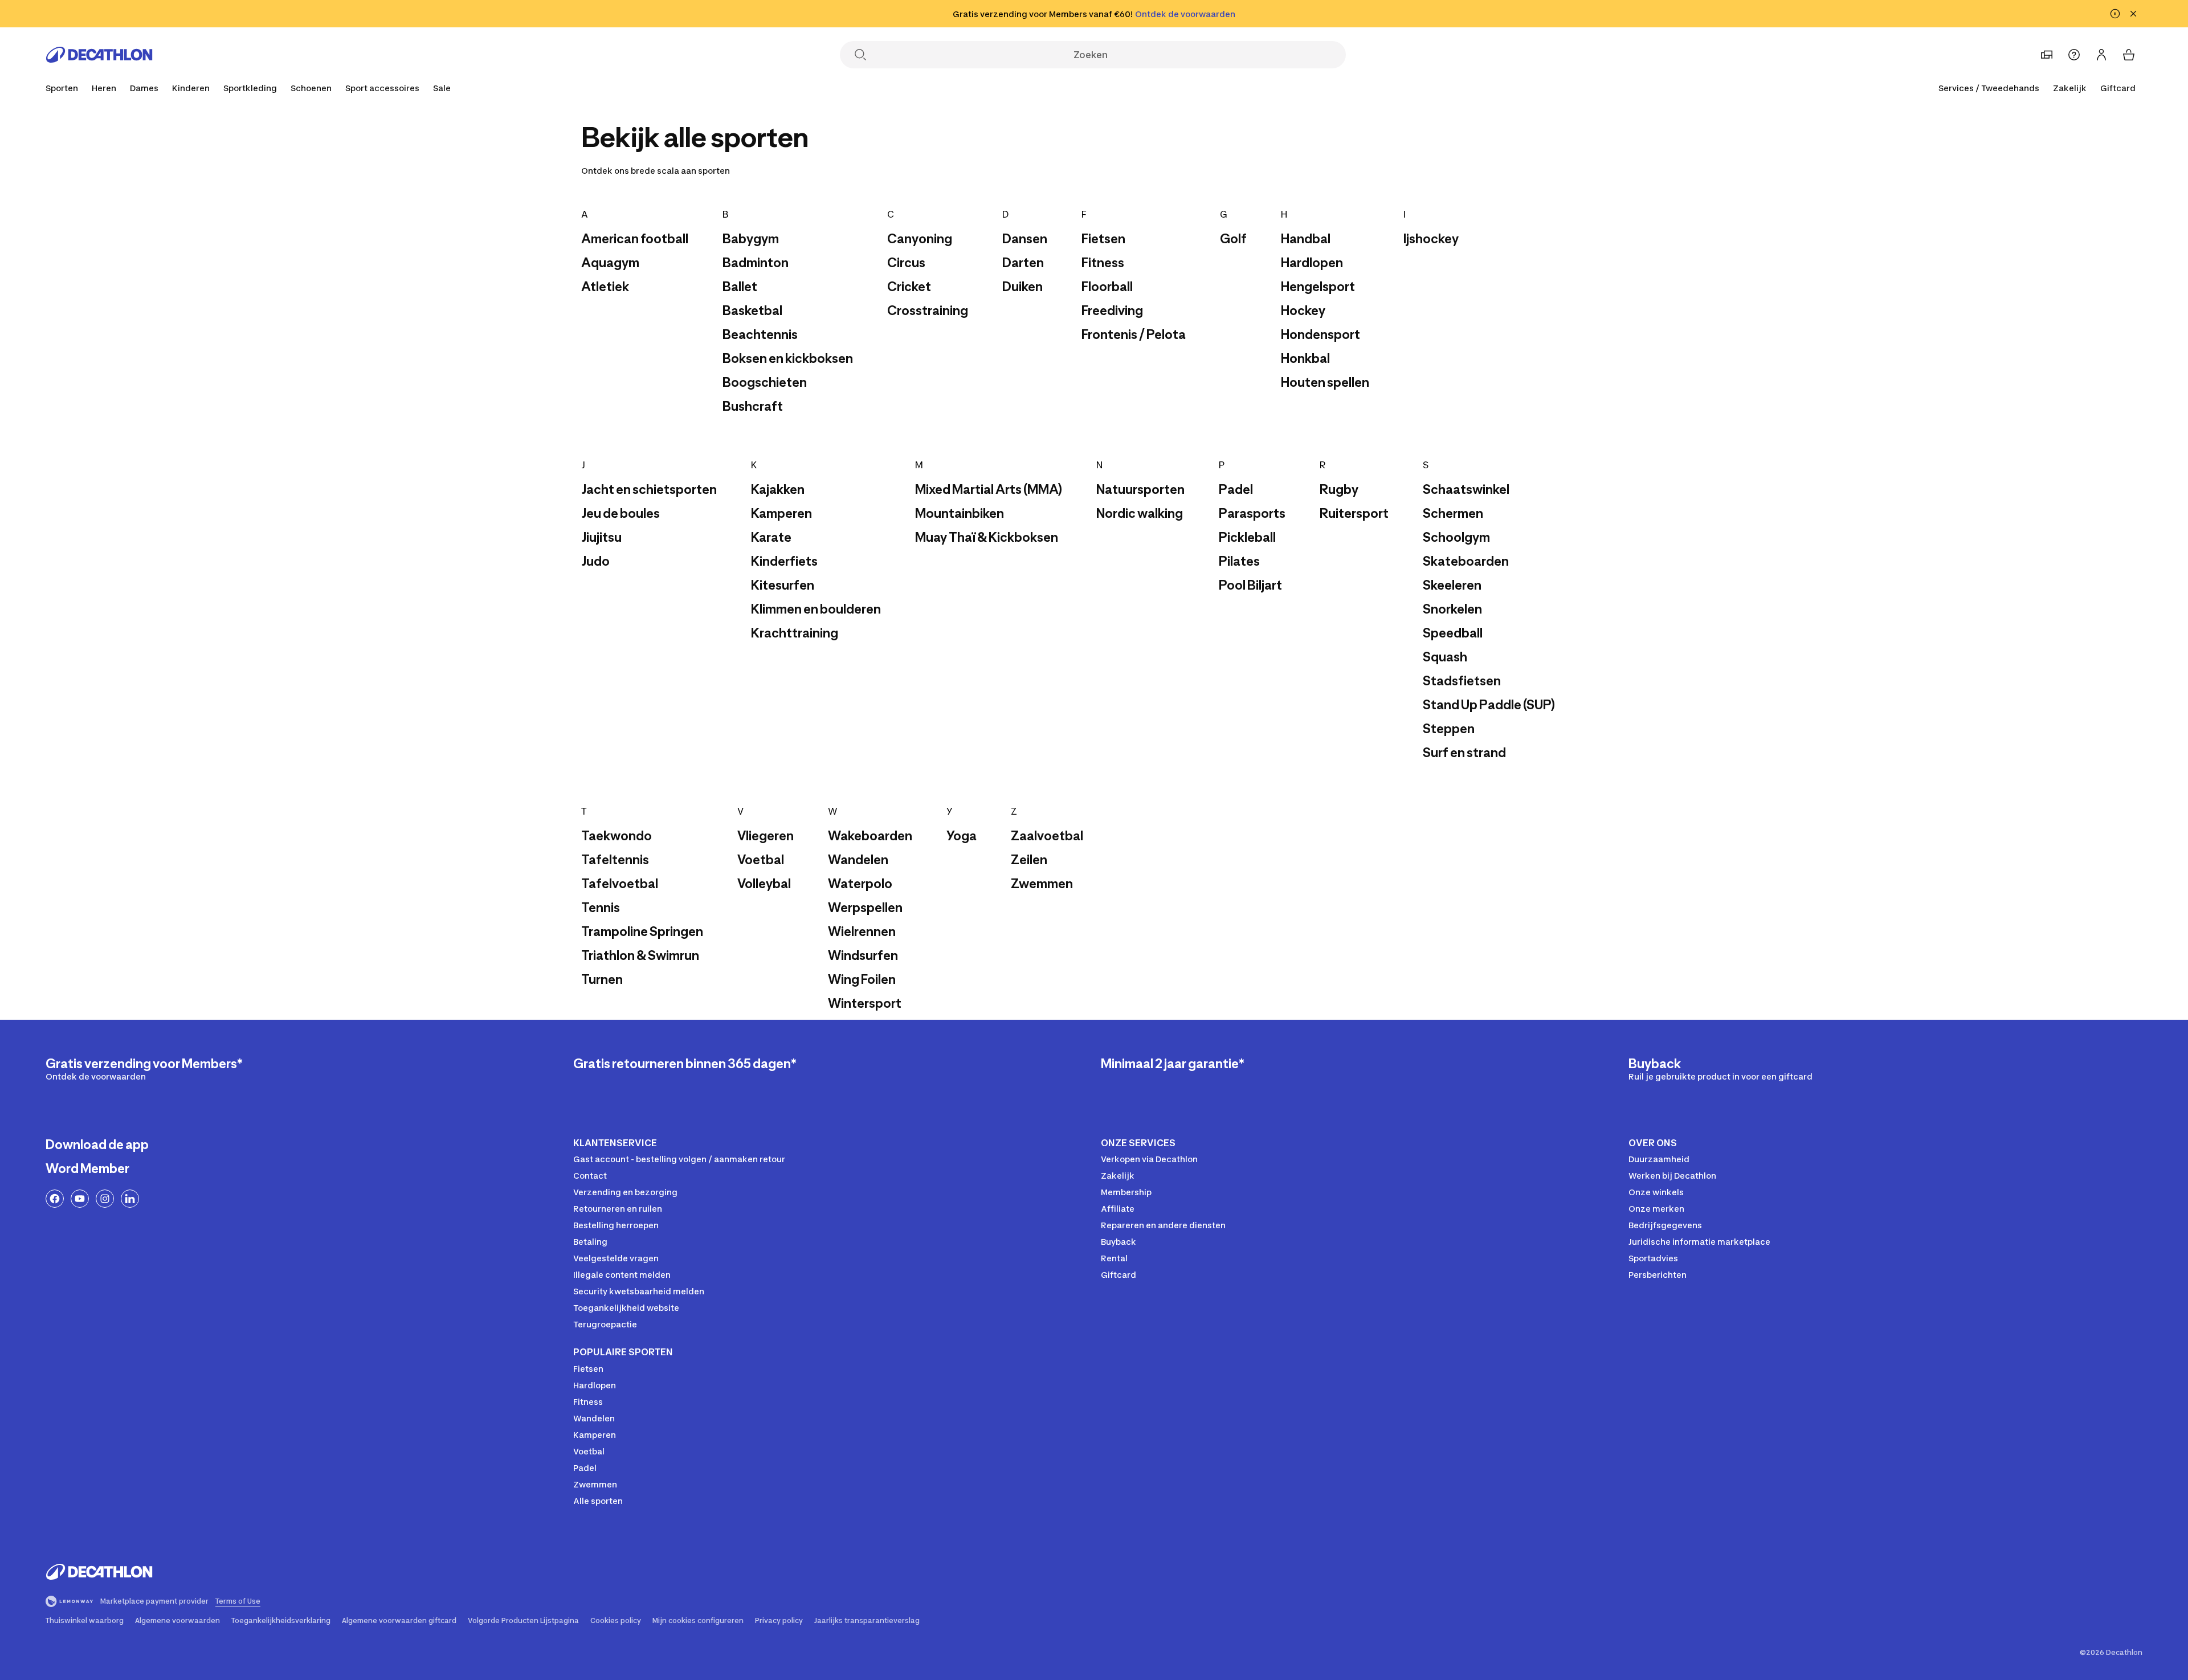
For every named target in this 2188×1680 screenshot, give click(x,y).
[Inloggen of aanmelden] (2101, 55)
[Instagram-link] (105, 1199)
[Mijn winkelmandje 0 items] (2129, 55)
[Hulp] (2074, 55)
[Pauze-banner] (2115, 14)
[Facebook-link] (55, 1199)
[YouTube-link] (80, 1199)
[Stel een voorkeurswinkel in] (2047, 55)
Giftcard (2118, 88)
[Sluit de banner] (2133, 14)
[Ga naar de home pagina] (99, 55)
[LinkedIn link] (130, 1199)
